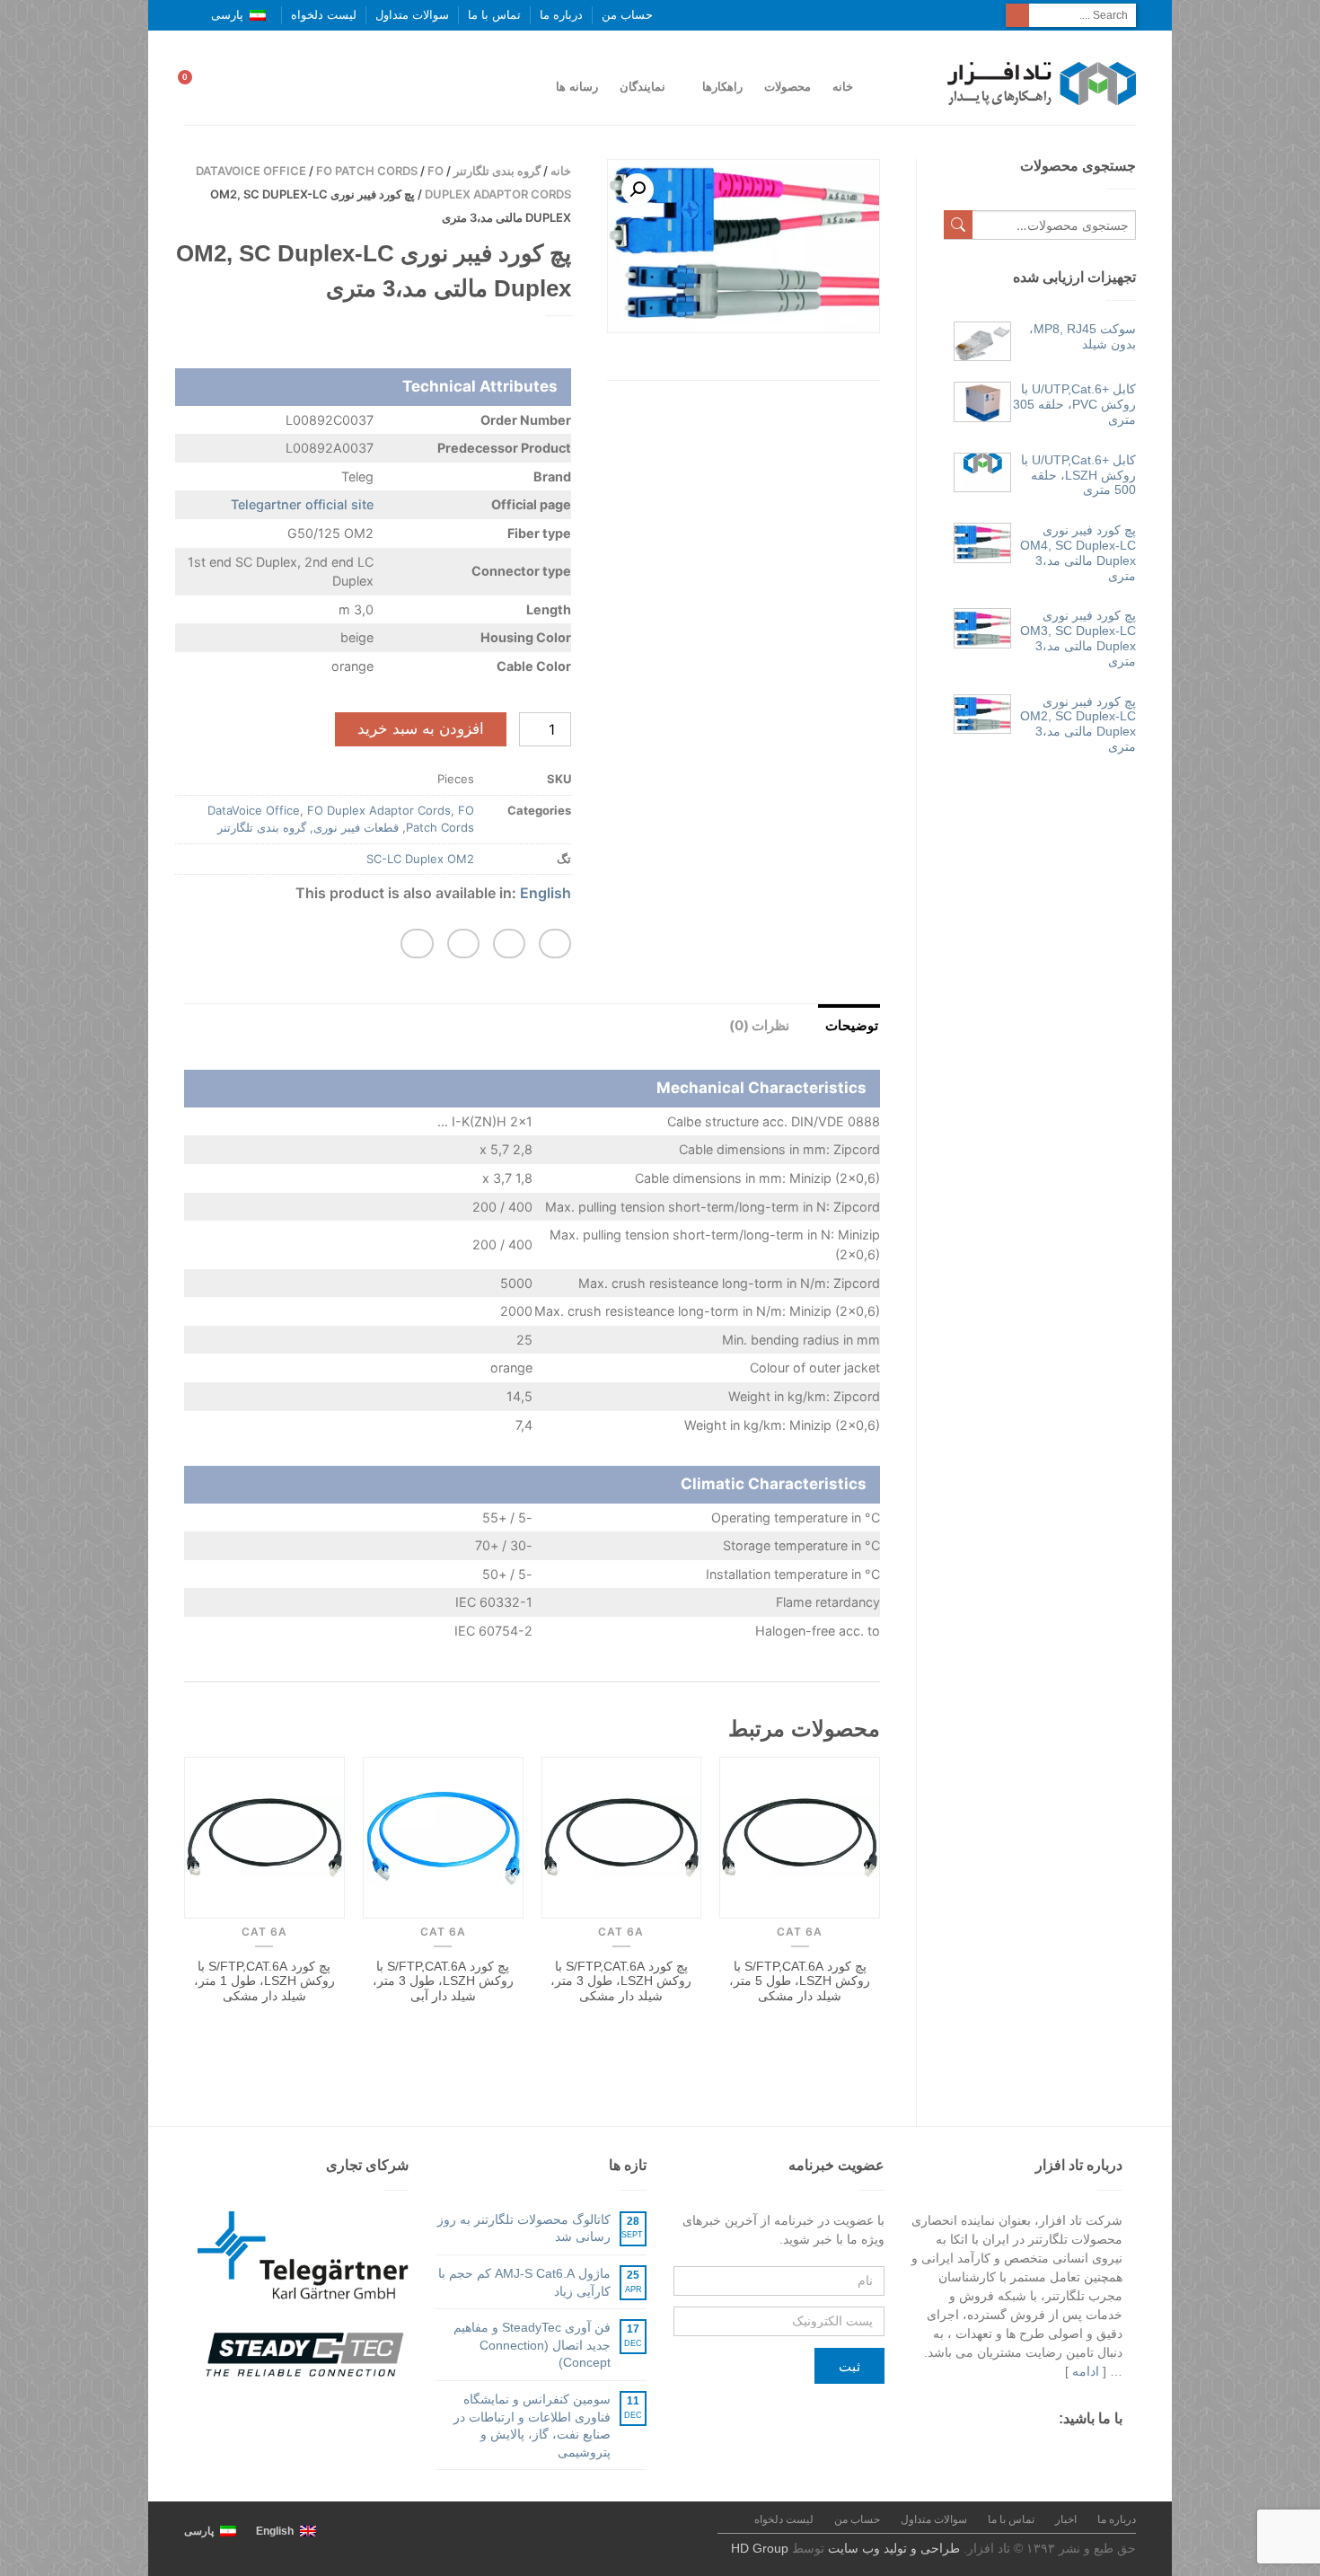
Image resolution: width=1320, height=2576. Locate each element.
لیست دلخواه (324, 15)
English (546, 893)
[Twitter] (1082, 2453)
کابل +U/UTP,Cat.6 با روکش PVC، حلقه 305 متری (1074, 404)
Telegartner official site (302, 504)
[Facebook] (1113, 2453)
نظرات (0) (759, 1025)
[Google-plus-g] (1051, 2453)
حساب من (627, 15)
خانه (843, 87)
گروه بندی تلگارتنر (497, 171)
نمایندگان (642, 87)
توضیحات (852, 1025)
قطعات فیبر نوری (356, 827)
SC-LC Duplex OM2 (420, 859)
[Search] (1017, 15)
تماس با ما (494, 15)
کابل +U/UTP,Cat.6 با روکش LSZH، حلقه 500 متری (1078, 475)
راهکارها (722, 87)
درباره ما (561, 15)
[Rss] (1019, 2453)
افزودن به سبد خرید (421, 728)
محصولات (788, 87)
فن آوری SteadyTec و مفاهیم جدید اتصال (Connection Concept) (532, 2345)
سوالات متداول (412, 15)
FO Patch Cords (367, 171)
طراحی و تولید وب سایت (894, 2548)
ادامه (1086, 2371)
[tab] (838, 1023)
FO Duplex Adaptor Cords (379, 810)
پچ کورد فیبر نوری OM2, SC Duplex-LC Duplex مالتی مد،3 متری (1078, 724)
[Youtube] (956, 2453)
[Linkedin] (988, 2453)
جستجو (958, 225)
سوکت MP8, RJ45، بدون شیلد (1082, 336)
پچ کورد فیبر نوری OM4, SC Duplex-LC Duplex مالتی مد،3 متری (1078, 552)
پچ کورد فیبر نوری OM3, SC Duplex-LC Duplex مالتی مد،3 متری (1078, 638)
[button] (555, 944)
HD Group (760, 2548)
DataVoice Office (251, 171)
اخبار (1066, 2519)
